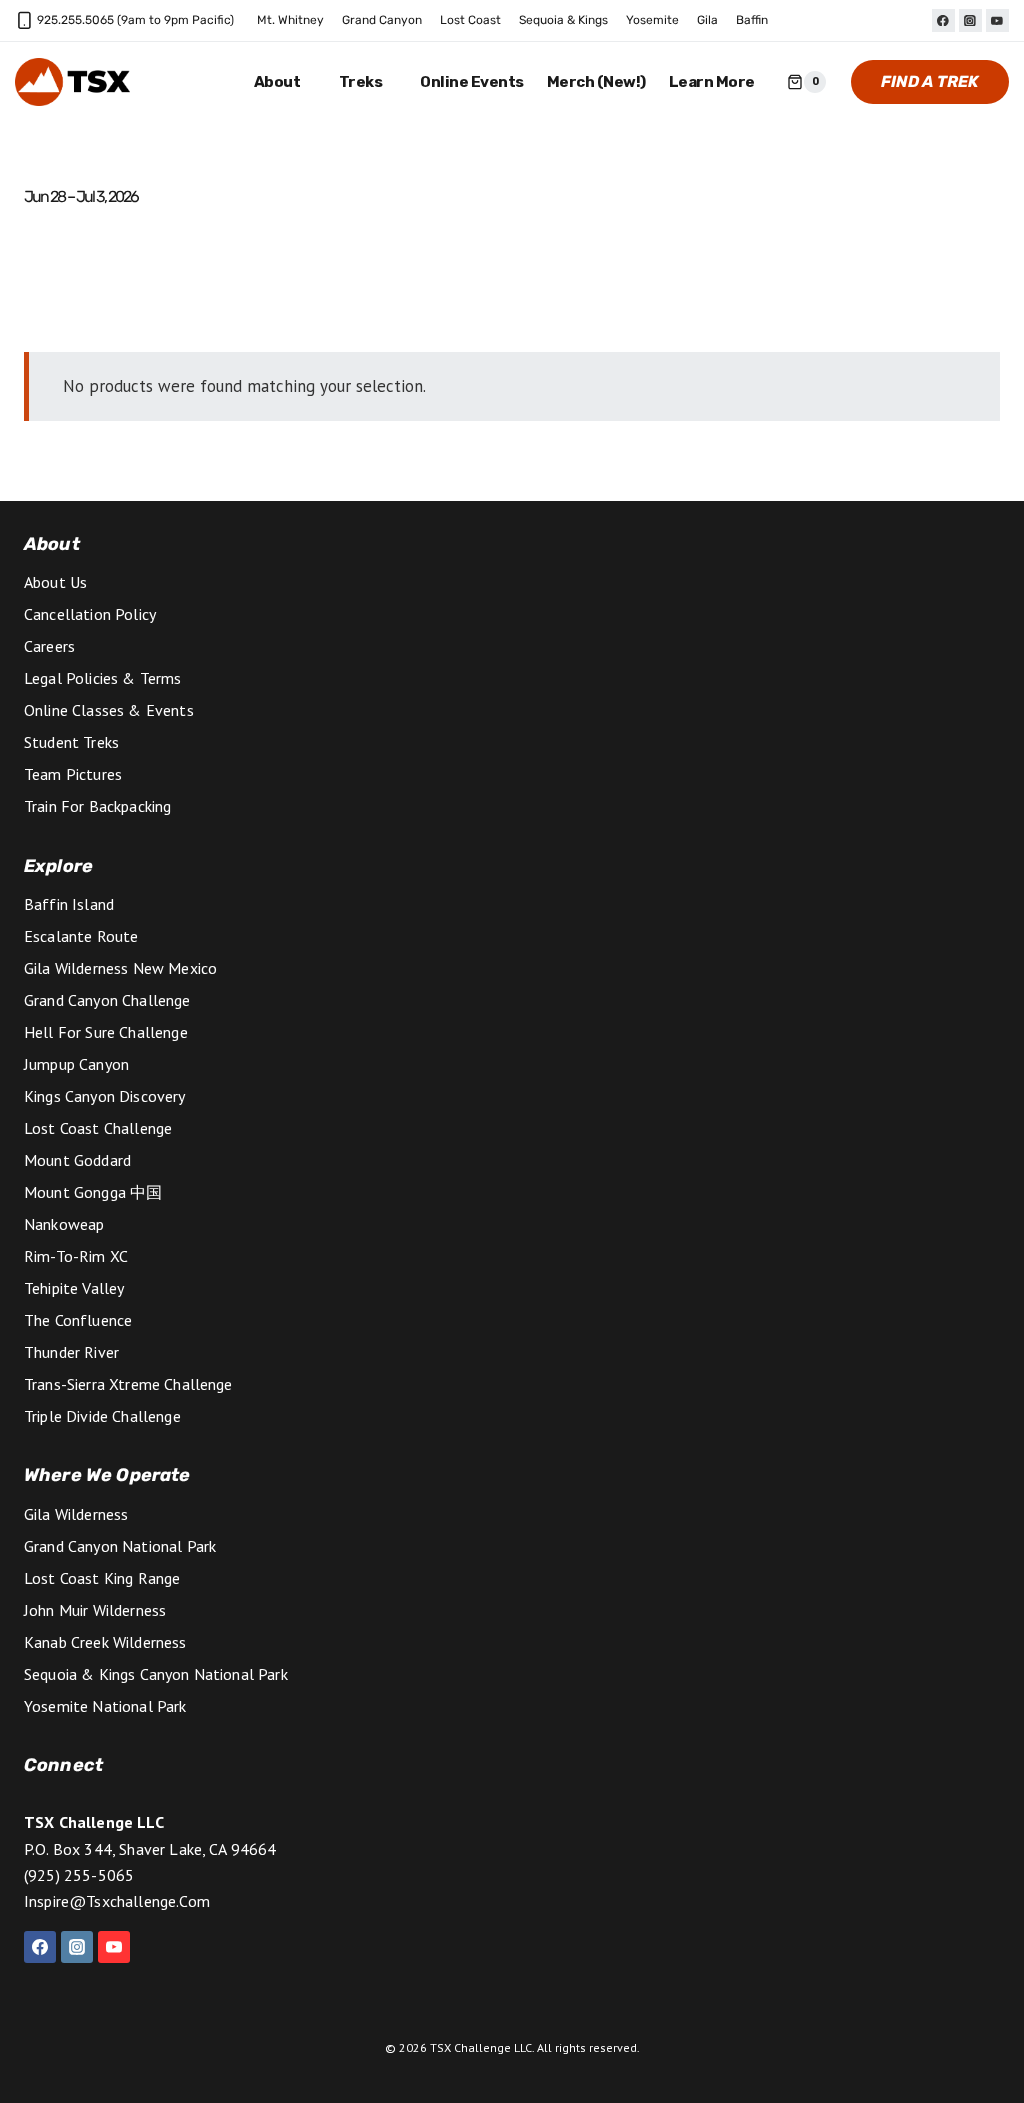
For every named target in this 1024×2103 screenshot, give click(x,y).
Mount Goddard (77, 1160)
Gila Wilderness (76, 1514)
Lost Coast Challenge (98, 1128)
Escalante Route (81, 936)
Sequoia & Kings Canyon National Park (156, 1674)
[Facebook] (943, 20)
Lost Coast (470, 20)
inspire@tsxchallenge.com (117, 1901)
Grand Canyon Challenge (107, 1000)
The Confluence (78, 1320)
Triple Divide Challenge (102, 1416)
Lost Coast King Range (102, 1578)
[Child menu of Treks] (368, 82)
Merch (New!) (596, 82)
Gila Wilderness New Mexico (120, 968)
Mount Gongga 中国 (93, 1192)
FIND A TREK (930, 81)
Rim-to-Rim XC (76, 1256)
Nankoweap (64, 1224)
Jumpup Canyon (76, 1064)
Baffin (752, 20)
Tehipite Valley (74, 1288)
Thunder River (71, 1352)
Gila (707, 20)
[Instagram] (970, 20)
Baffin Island (69, 904)
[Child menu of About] (285, 82)
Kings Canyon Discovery (105, 1096)
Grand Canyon (382, 20)
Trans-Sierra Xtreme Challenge (128, 1384)
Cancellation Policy (90, 614)
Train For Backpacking (97, 806)
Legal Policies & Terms (103, 678)
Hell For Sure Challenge (106, 1032)
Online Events (472, 82)
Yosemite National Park (105, 1706)
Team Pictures (73, 774)
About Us (55, 582)
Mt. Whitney (290, 20)
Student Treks (71, 742)
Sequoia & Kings (563, 20)
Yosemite (652, 20)
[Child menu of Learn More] (719, 82)
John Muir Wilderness (95, 1610)
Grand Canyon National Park (120, 1546)
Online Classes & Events (109, 710)
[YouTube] (997, 20)
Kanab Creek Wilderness (105, 1642)
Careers (49, 646)
